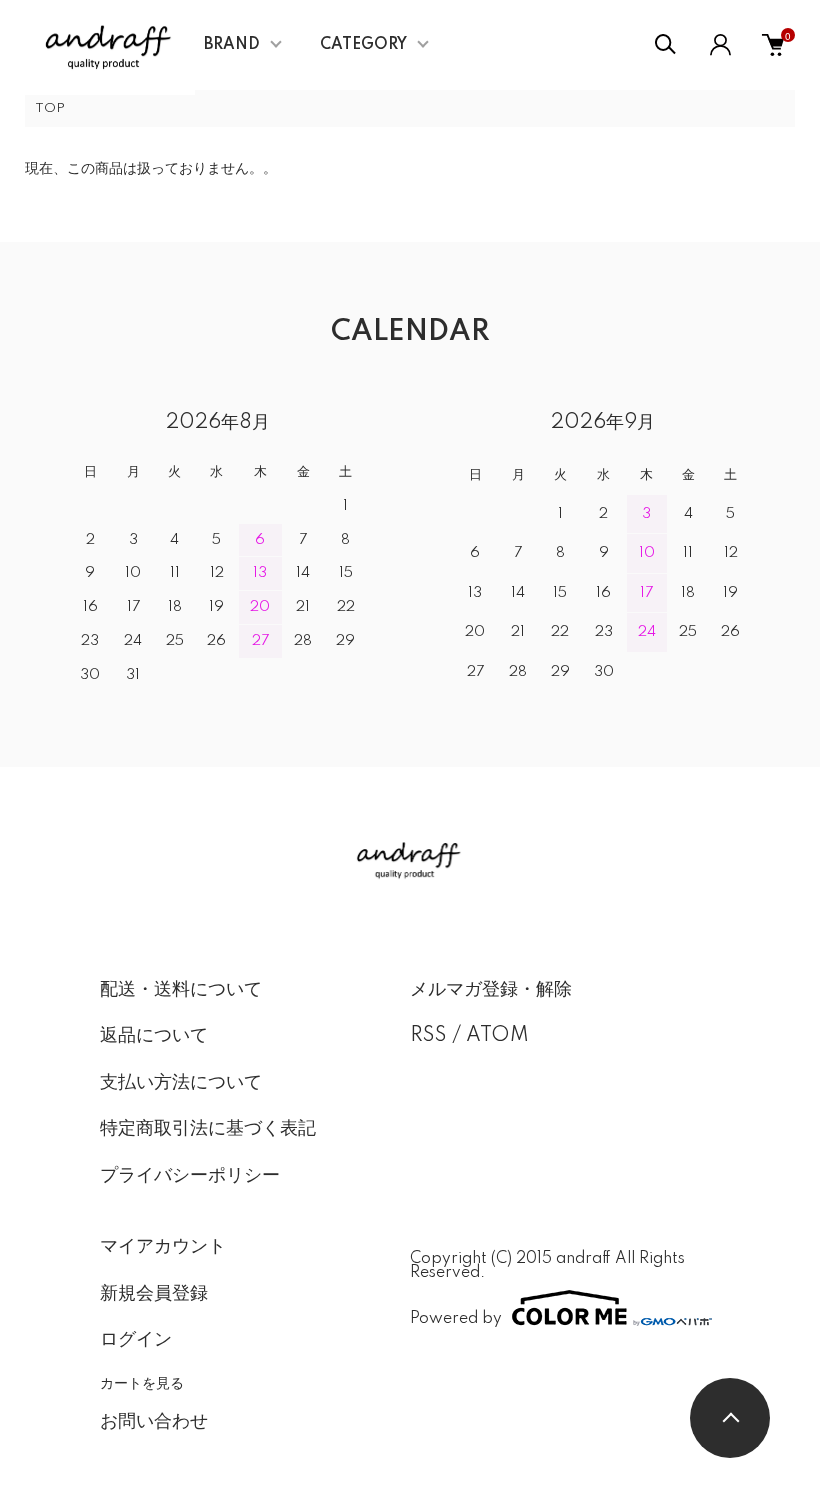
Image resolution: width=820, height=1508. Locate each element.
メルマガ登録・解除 (491, 990)
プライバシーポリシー (190, 1176)
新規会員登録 (154, 1294)
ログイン (136, 1340)
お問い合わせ (154, 1422)
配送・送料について (181, 990)
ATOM (497, 1036)
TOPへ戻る (730, 1418)
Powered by (456, 1318)
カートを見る (142, 1382)
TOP (50, 108)
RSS (428, 1036)
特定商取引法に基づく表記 (208, 1129)
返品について (154, 1036)
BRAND (232, 45)
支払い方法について (181, 1083)
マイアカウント (163, 1247)
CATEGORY (363, 45)
